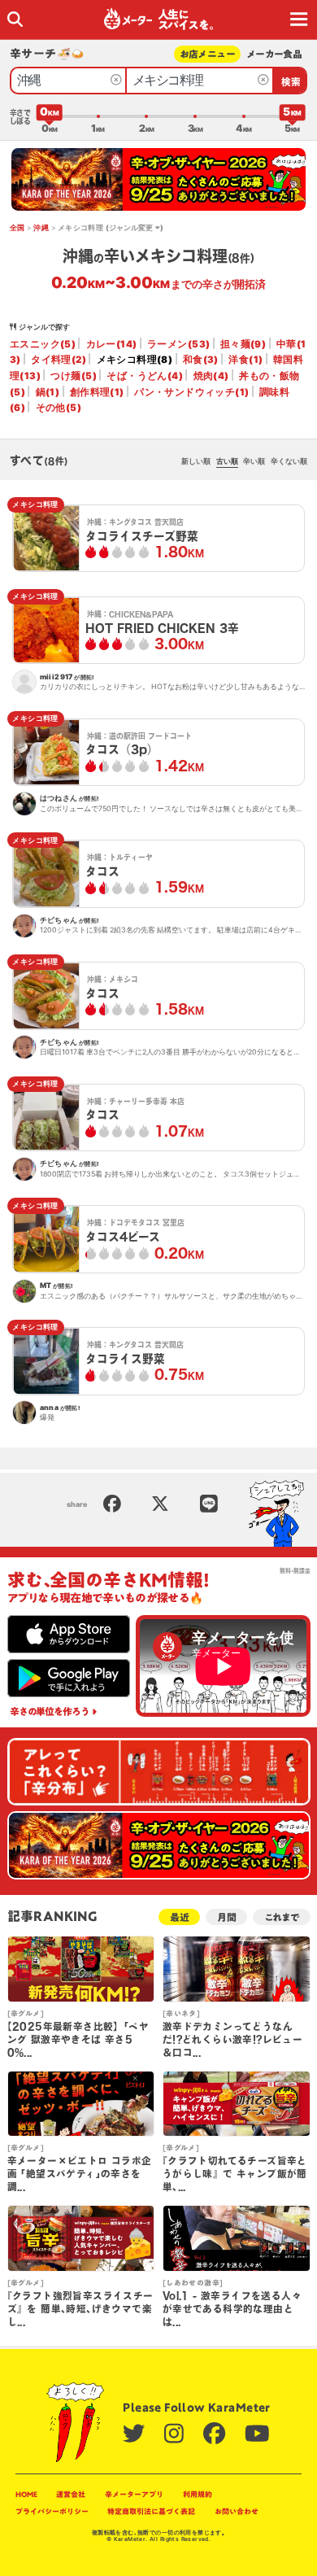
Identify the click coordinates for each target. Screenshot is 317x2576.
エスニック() (43, 344)
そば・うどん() (145, 376)
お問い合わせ (237, 2511)
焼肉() (211, 376)
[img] (15, 19)
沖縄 (41, 227)
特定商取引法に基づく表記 (151, 2511)
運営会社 (71, 2494)
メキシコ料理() (135, 360)
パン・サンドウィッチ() (191, 392)
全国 (17, 227)
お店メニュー (208, 54)
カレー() (112, 344)
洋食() (245, 360)
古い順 (227, 461)
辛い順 (254, 461)
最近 (180, 1917)
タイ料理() (59, 360)
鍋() (48, 392)
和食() (201, 360)
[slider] (50, 116)
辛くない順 (289, 461)
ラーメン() (178, 344)
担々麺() (243, 344)
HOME (26, 2494)
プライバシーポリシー (52, 2511)
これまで (282, 1917)
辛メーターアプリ (134, 2494)
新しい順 (196, 461)
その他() (59, 408)
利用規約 (198, 2494)
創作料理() (97, 392)
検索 (291, 82)
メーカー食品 (274, 54)
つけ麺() (73, 376)
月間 (227, 1917)
